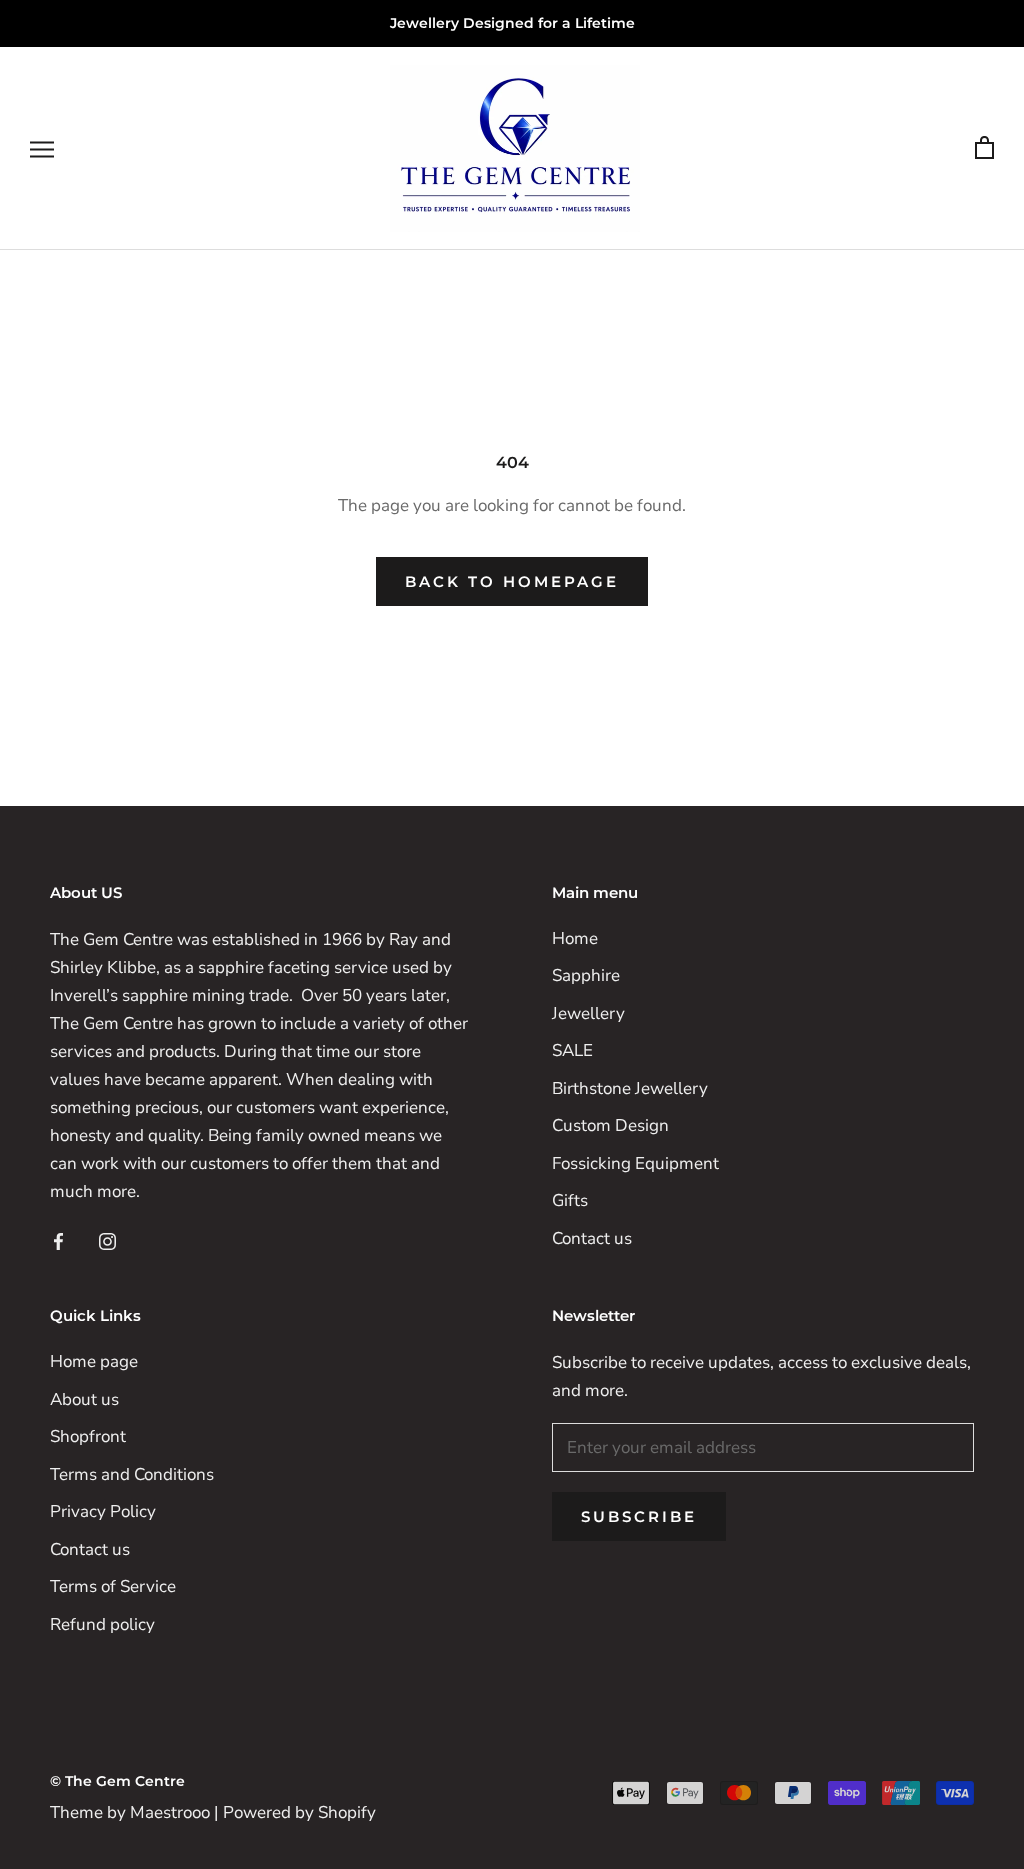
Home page (94, 1361)
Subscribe (639, 1516)
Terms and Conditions (132, 1474)
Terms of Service (113, 1586)
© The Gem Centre (117, 1781)
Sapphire (586, 975)
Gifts (570, 1200)
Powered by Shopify (299, 1812)
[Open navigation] (42, 148)
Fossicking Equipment (635, 1163)
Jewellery (588, 1013)
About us (84, 1399)
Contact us (592, 1238)
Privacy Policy (103, 1511)
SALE (572, 1050)
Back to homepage (512, 581)
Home (575, 938)
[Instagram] (107, 1240)
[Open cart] (984, 148)
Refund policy (102, 1624)
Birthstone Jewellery (630, 1088)
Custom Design (610, 1125)
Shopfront (88, 1436)
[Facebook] (58, 1240)
